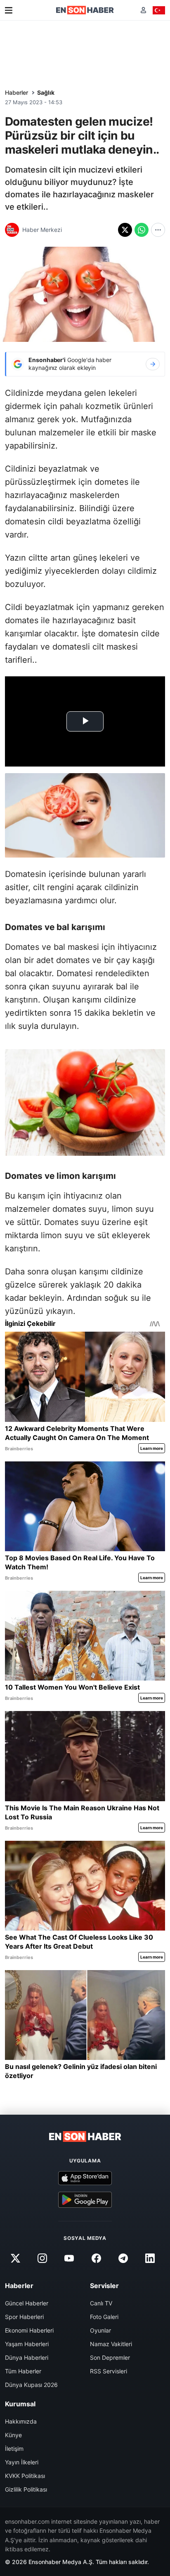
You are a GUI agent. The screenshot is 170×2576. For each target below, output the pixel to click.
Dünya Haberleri (27, 2357)
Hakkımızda (21, 2421)
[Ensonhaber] (85, 10)
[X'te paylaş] (125, 230)
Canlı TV (101, 2303)
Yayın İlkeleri (22, 2462)
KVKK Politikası (25, 2476)
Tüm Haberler (23, 2371)
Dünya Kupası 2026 (31, 2385)
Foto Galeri (104, 2317)
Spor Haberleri (24, 2317)
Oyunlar (100, 2330)
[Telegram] (123, 2258)
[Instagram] (42, 2258)
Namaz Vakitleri (111, 2344)
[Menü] (9, 10)
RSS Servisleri (109, 2371)
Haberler (17, 92)
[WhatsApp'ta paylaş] (142, 230)
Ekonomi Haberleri (29, 2330)
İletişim (14, 2449)
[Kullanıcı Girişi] (143, 10)
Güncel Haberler (27, 2303)
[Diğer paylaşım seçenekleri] (158, 230)
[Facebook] (96, 2258)
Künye (13, 2435)
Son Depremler (110, 2357)
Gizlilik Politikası (26, 2489)
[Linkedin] (150, 2258)
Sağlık (46, 92)
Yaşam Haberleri (27, 2344)
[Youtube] (69, 2258)
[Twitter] (15, 2258)
